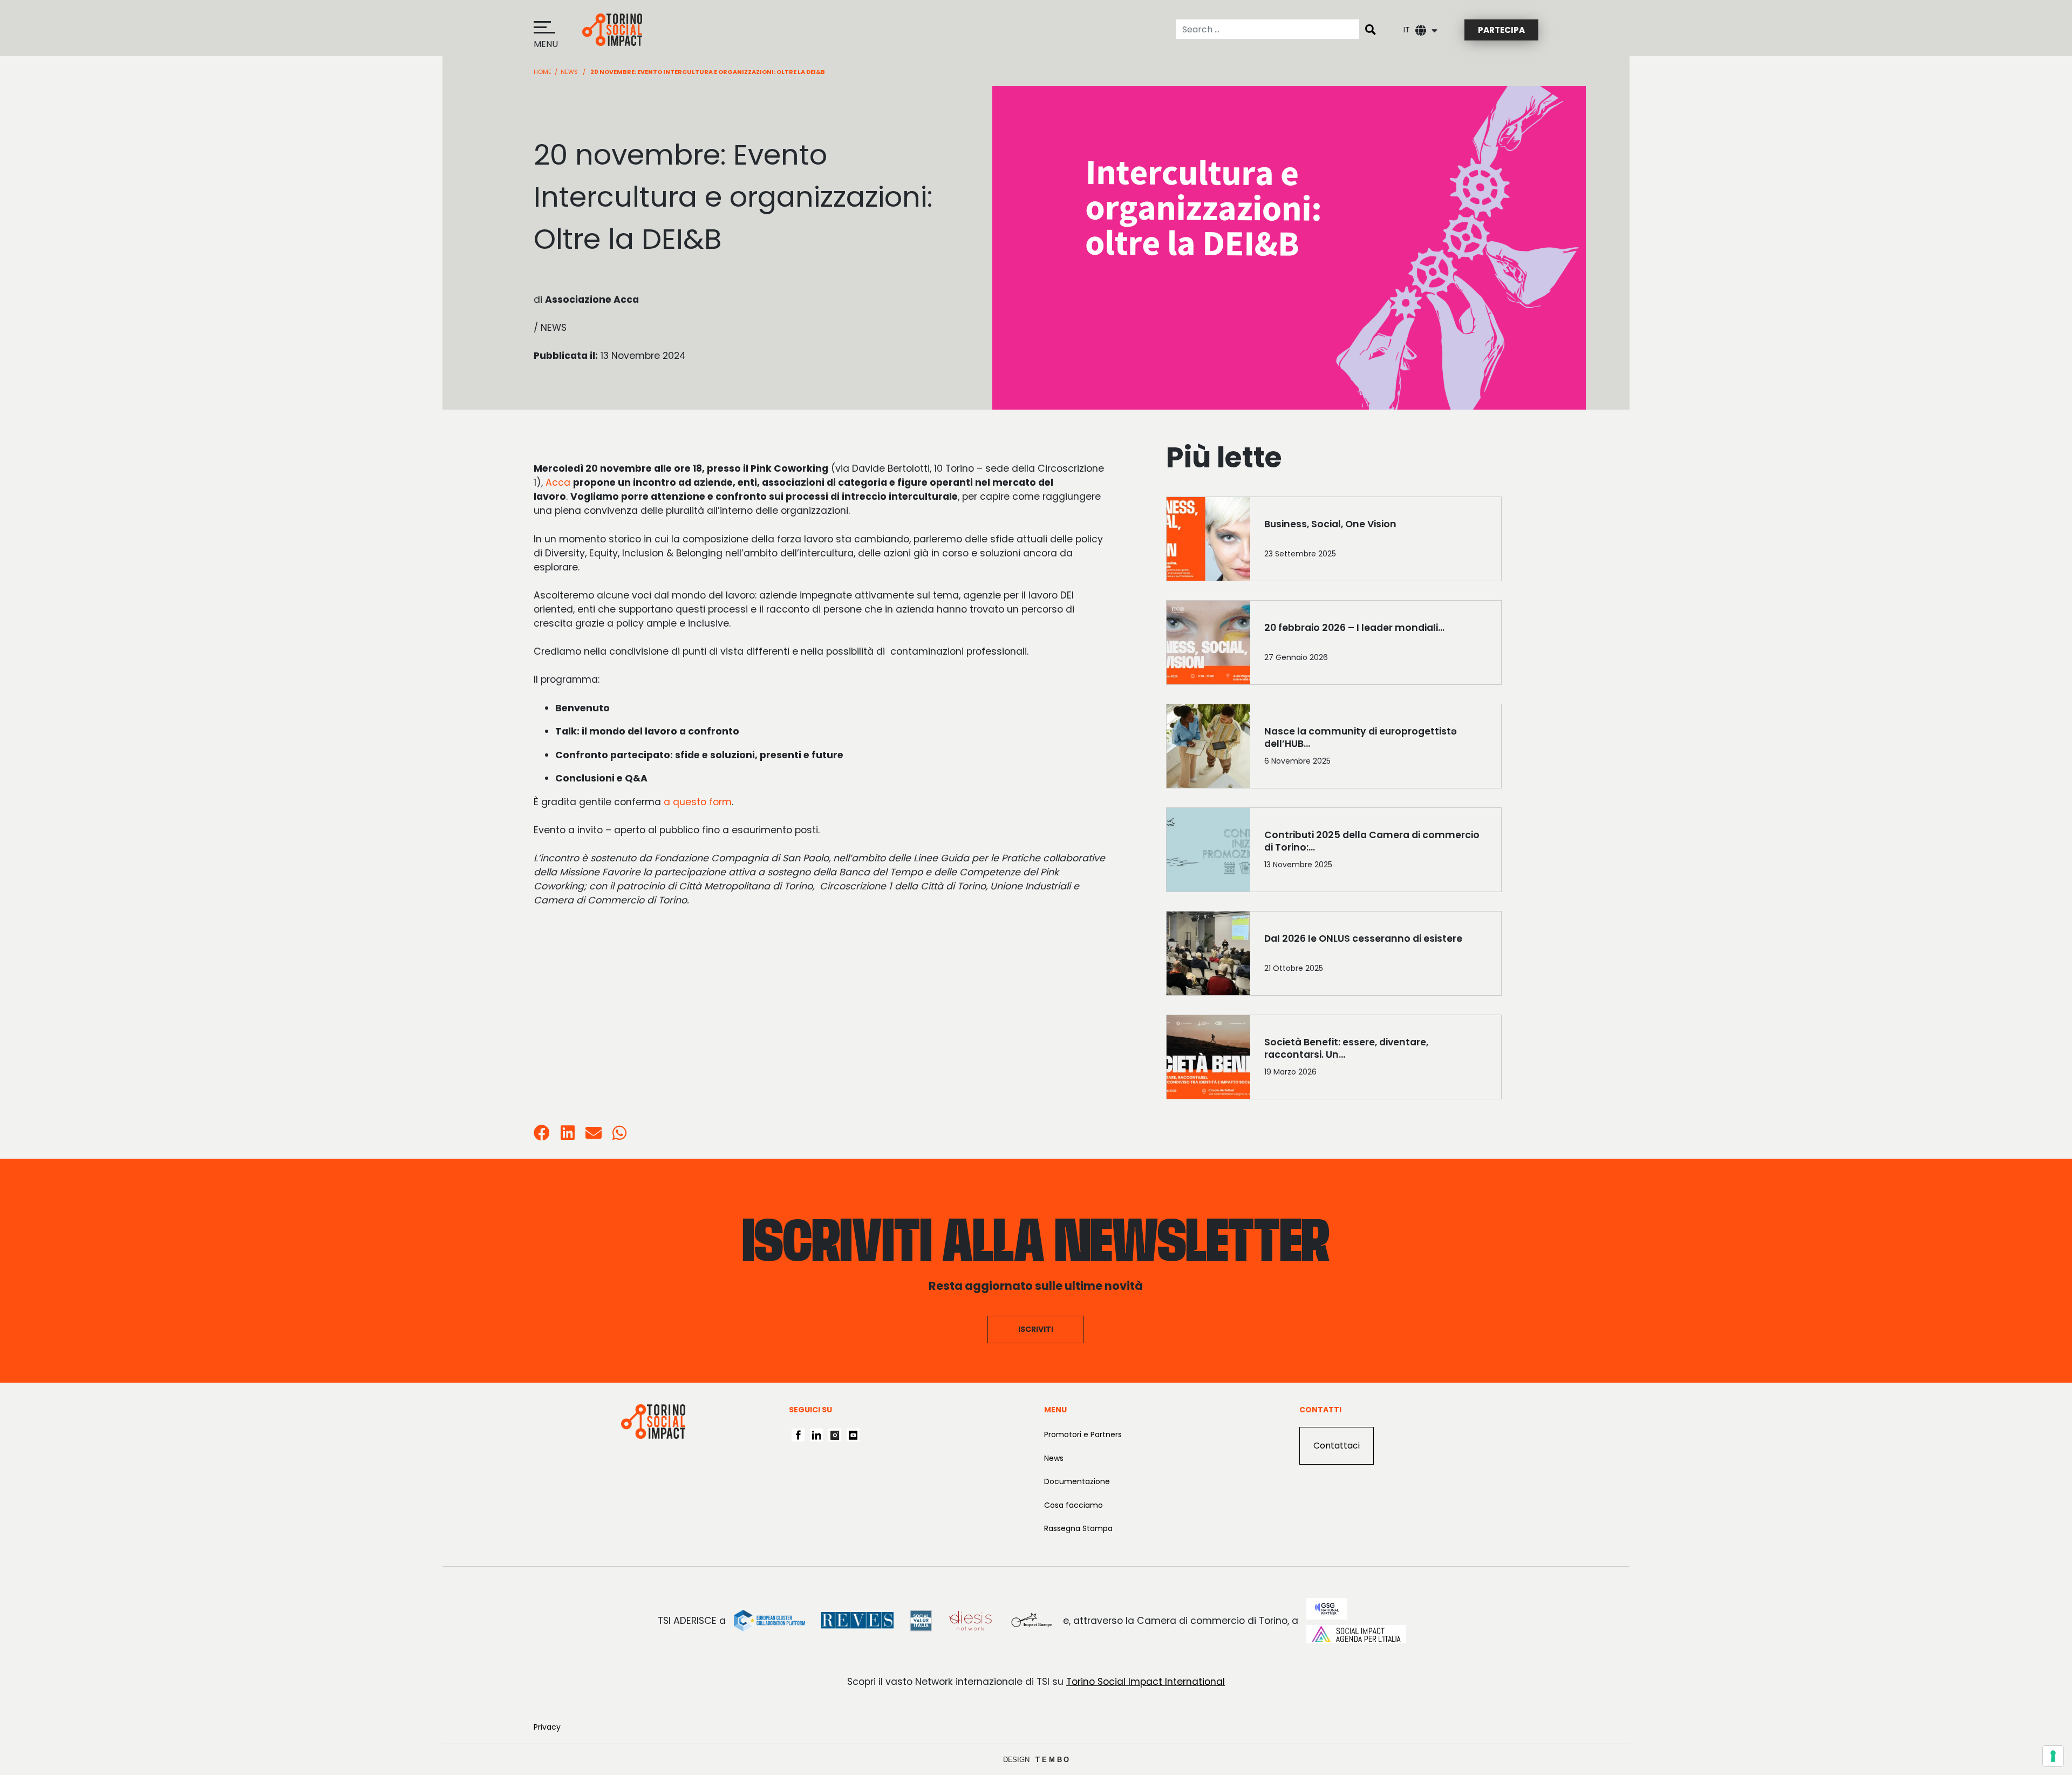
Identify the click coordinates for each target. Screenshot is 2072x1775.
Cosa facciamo (1074, 1505)
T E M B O (1052, 1760)
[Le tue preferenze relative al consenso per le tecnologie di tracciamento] (2053, 1756)
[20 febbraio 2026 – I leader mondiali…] (1376, 645)
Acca (558, 482)
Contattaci (1337, 1446)
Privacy (547, 1727)
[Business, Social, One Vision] (1376, 541)
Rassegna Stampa (1078, 1528)
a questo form (698, 802)
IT (1407, 30)
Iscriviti (1036, 1329)
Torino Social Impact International (1146, 1682)
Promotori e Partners (1083, 1434)
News (569, 72)
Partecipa (1501, 30)
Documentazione (1077, 1481)
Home (543, 72)
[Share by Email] (594, 1135)
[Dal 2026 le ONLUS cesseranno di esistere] (1376, 956)
